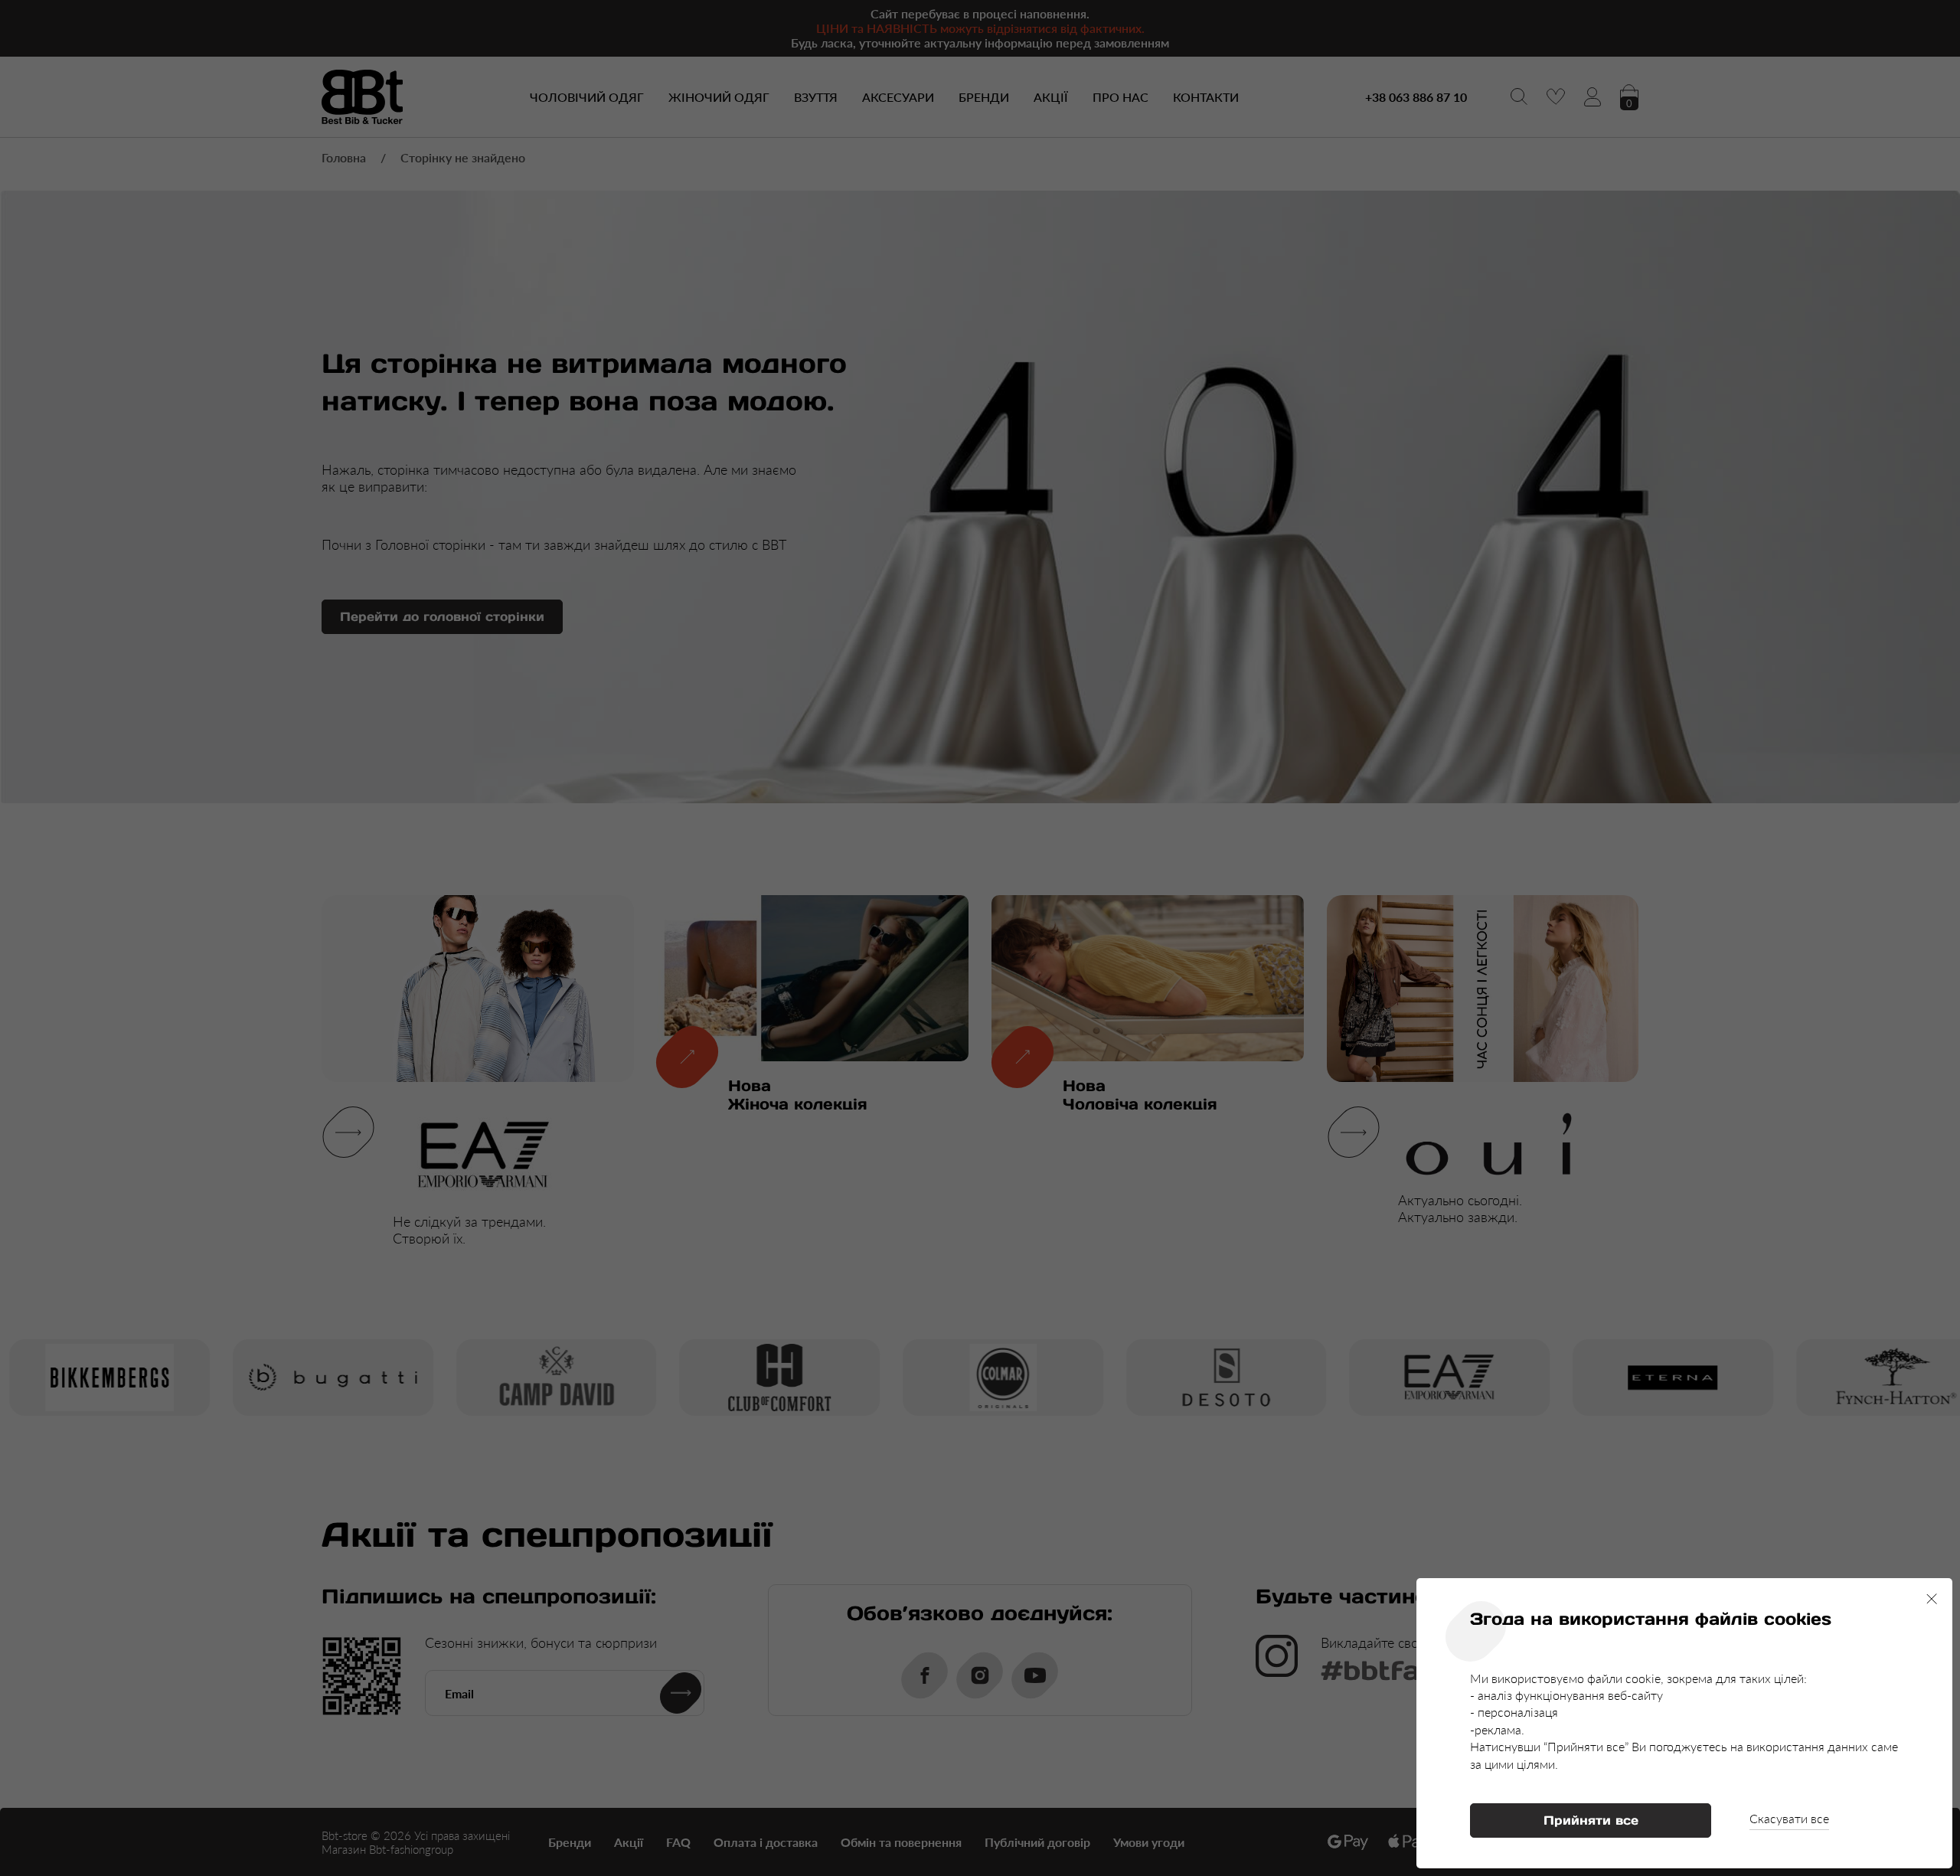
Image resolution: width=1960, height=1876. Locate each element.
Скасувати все (1789, 1818)
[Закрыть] (1932, 1599)
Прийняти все (1591, 1820)
